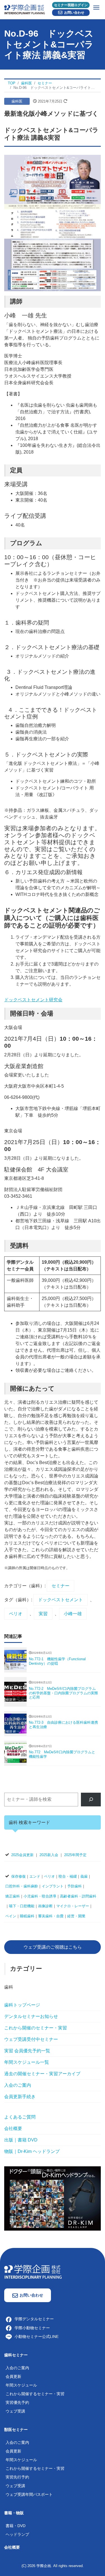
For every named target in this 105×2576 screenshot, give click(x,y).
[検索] (91, 1800)
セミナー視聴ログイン (71, 5)
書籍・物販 (14, 2513)
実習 (43, 1614)
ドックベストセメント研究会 (33, 1000)
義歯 (84, 1876)
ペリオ (16, 1614)
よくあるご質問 (20, 2117)
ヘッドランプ (17, 2534)
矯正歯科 (13, 1896)
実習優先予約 (17, 2402)
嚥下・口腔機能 (22, 1906)
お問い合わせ (74, 13)
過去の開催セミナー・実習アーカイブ (42, 2074)
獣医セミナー (16, 2430)
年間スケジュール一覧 (27, 2062)
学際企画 (44, 2566)
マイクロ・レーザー (73, 1906)
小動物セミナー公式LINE (37, 2337)
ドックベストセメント (60, 1600)
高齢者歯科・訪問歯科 (78, 1896)
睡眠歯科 (27, 1916)
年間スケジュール (21, 2385)
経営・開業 (76, 1916)
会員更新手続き (20, 2097)
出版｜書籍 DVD (21, 2140)
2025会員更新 (22, 1855)
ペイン (11, 1916)
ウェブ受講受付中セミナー (31, 2039)
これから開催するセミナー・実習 (35, 2394)
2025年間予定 (75, 1855)
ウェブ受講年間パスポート (29, 2494)
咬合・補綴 (68, 1876)
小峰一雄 (73, 1614)
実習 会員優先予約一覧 (27, 2051)
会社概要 (13, 2128)
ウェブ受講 (15, 2411)
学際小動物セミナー (32, 2328)
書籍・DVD (16, 2526)
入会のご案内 (18, 2085)
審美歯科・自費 (51, 1916)
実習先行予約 (17, 2477)
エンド (35, 1876)
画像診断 (45, 1906)
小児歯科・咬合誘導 (40, 1896)
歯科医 (17, 101)
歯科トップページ (22, 2005)
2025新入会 (49, 1855)
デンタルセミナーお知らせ (31, 2016)
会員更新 (13, 2376)
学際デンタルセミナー (34, 2319)
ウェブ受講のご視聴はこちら (53, 1947)
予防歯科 (74, 1886)
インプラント (53, 1886)
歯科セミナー (16, 2355)
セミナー (60, 1586)
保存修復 (18, 1876)
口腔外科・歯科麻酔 (22, 1886)
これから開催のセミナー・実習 (36, 2028)
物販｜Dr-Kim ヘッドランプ (32, 2151)
